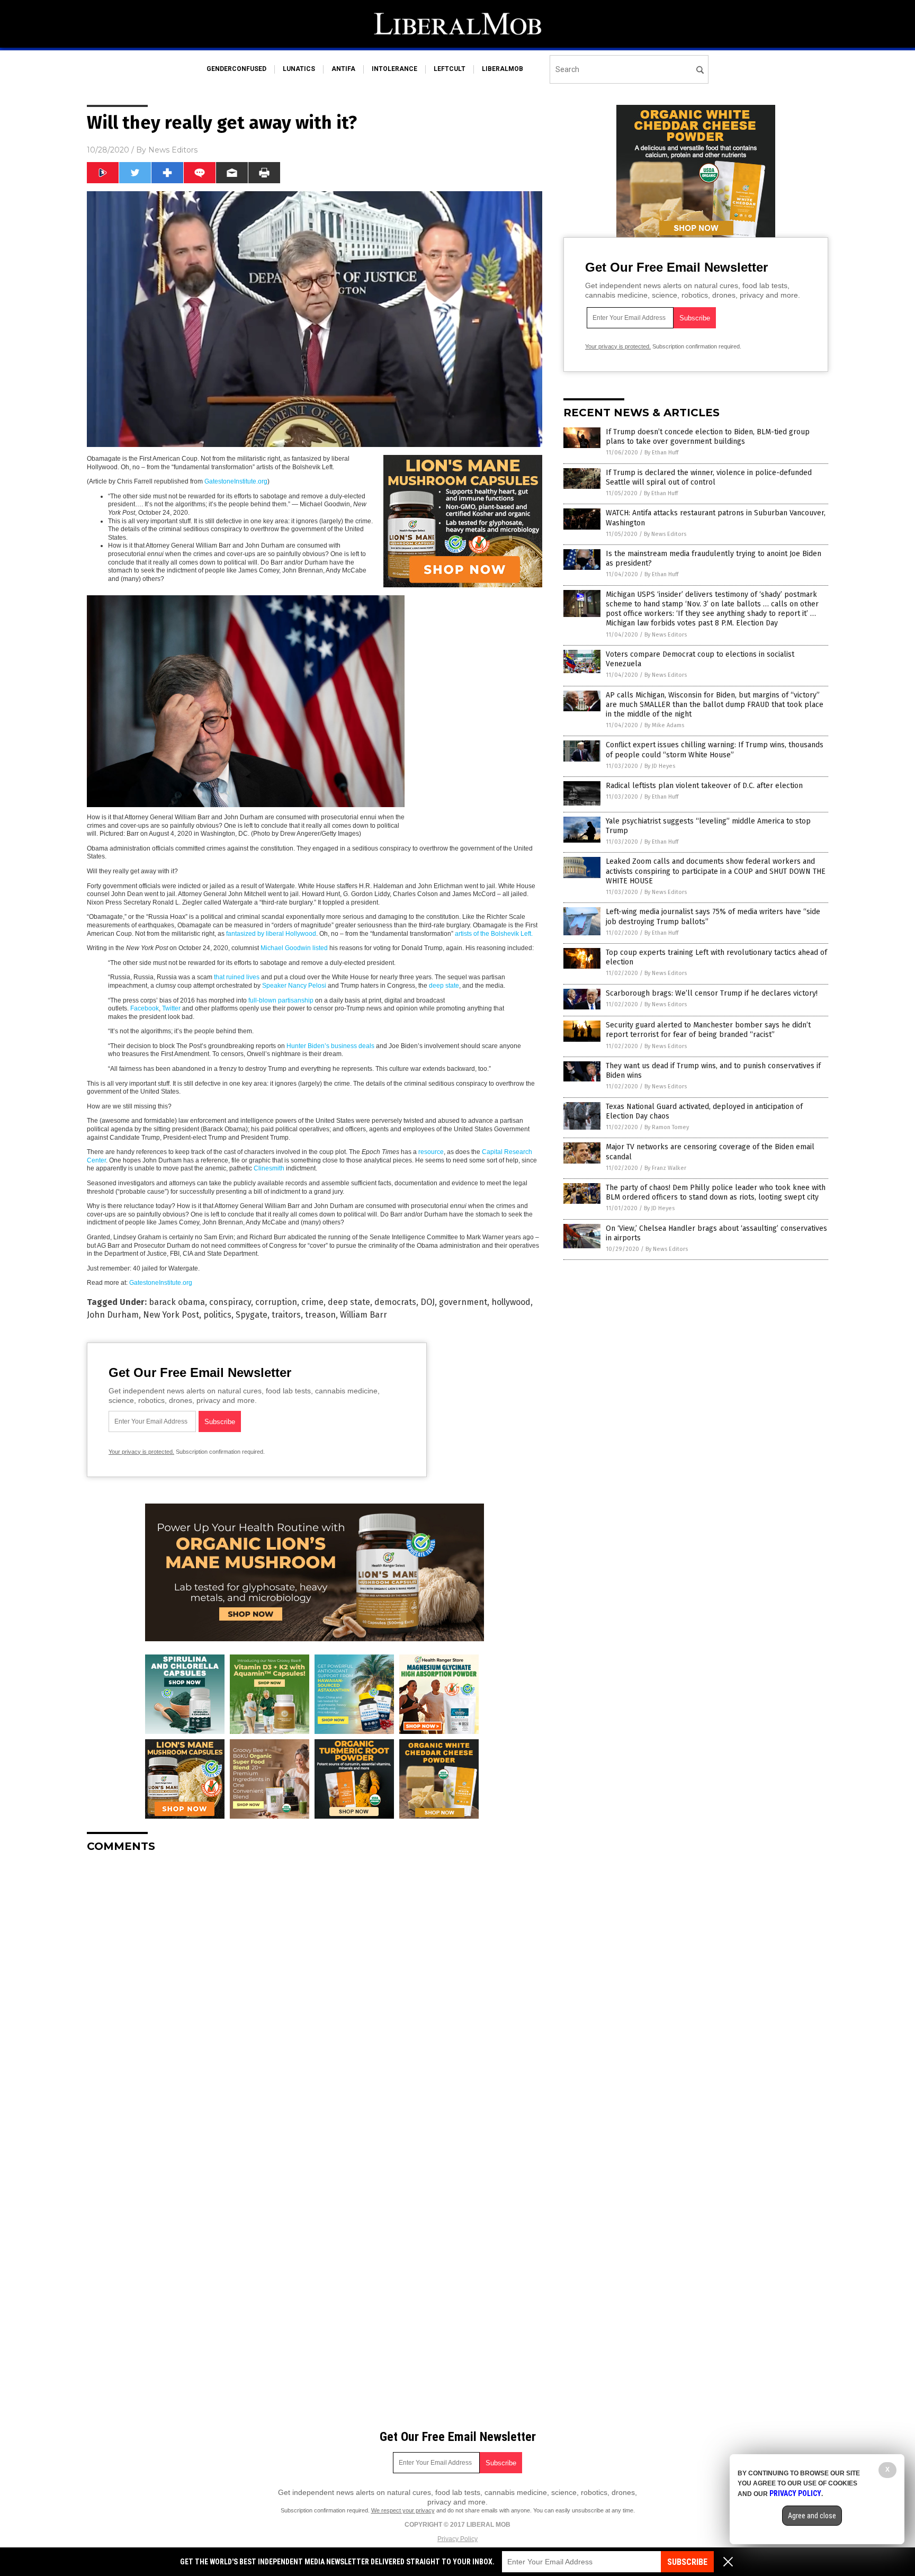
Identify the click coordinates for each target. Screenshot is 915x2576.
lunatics (299, 69)
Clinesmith (269, 1168)
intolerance (394, 69)
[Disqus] (315, 1993)
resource (431, 1152)
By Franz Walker (665, 1168)
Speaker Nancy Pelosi (294, 986)
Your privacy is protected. (141, 1452)
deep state (444, 986)
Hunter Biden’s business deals (330, 1046)
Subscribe (687, 2562)
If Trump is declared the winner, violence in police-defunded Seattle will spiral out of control (709, 477)
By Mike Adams (664, 725)
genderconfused (236, 69)
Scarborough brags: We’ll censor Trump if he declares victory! (712, 993)
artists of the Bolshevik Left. (494, 934)
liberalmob (503, 69)
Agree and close (812, 2516)
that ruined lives (237, 977)
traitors (286, 1315)
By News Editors (665, 534)
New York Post (171, 1315)
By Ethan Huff (661, 453)
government (463, 1302)
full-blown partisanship (281, 1000)
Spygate (252, 1315)
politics (217, 1315)
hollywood (511, 1302)
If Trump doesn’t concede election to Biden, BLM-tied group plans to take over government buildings (708, 437)
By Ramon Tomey (667, 1127)
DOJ (428, 1302)
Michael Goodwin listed (294, 948)
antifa (343, 69)
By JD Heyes (660, 766)
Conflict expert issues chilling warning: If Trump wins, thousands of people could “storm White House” (715, 750)
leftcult (450, 69)
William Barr (364, 1315)
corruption (276, 1302)
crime (312, 1302)
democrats (395, 1302)
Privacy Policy (457, 2539)
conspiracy (230, 1302)
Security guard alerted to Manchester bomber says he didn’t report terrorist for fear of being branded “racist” (708, 1030)
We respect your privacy (403, 2510)
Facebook (145, 1008)
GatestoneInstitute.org (236, 481)
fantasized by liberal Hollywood (271, 934)
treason (320, 1315)
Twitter (171, 1008)
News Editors (173, 150)
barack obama (177, 1302)
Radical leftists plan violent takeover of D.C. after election (704, 786)
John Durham (113, 1315)
